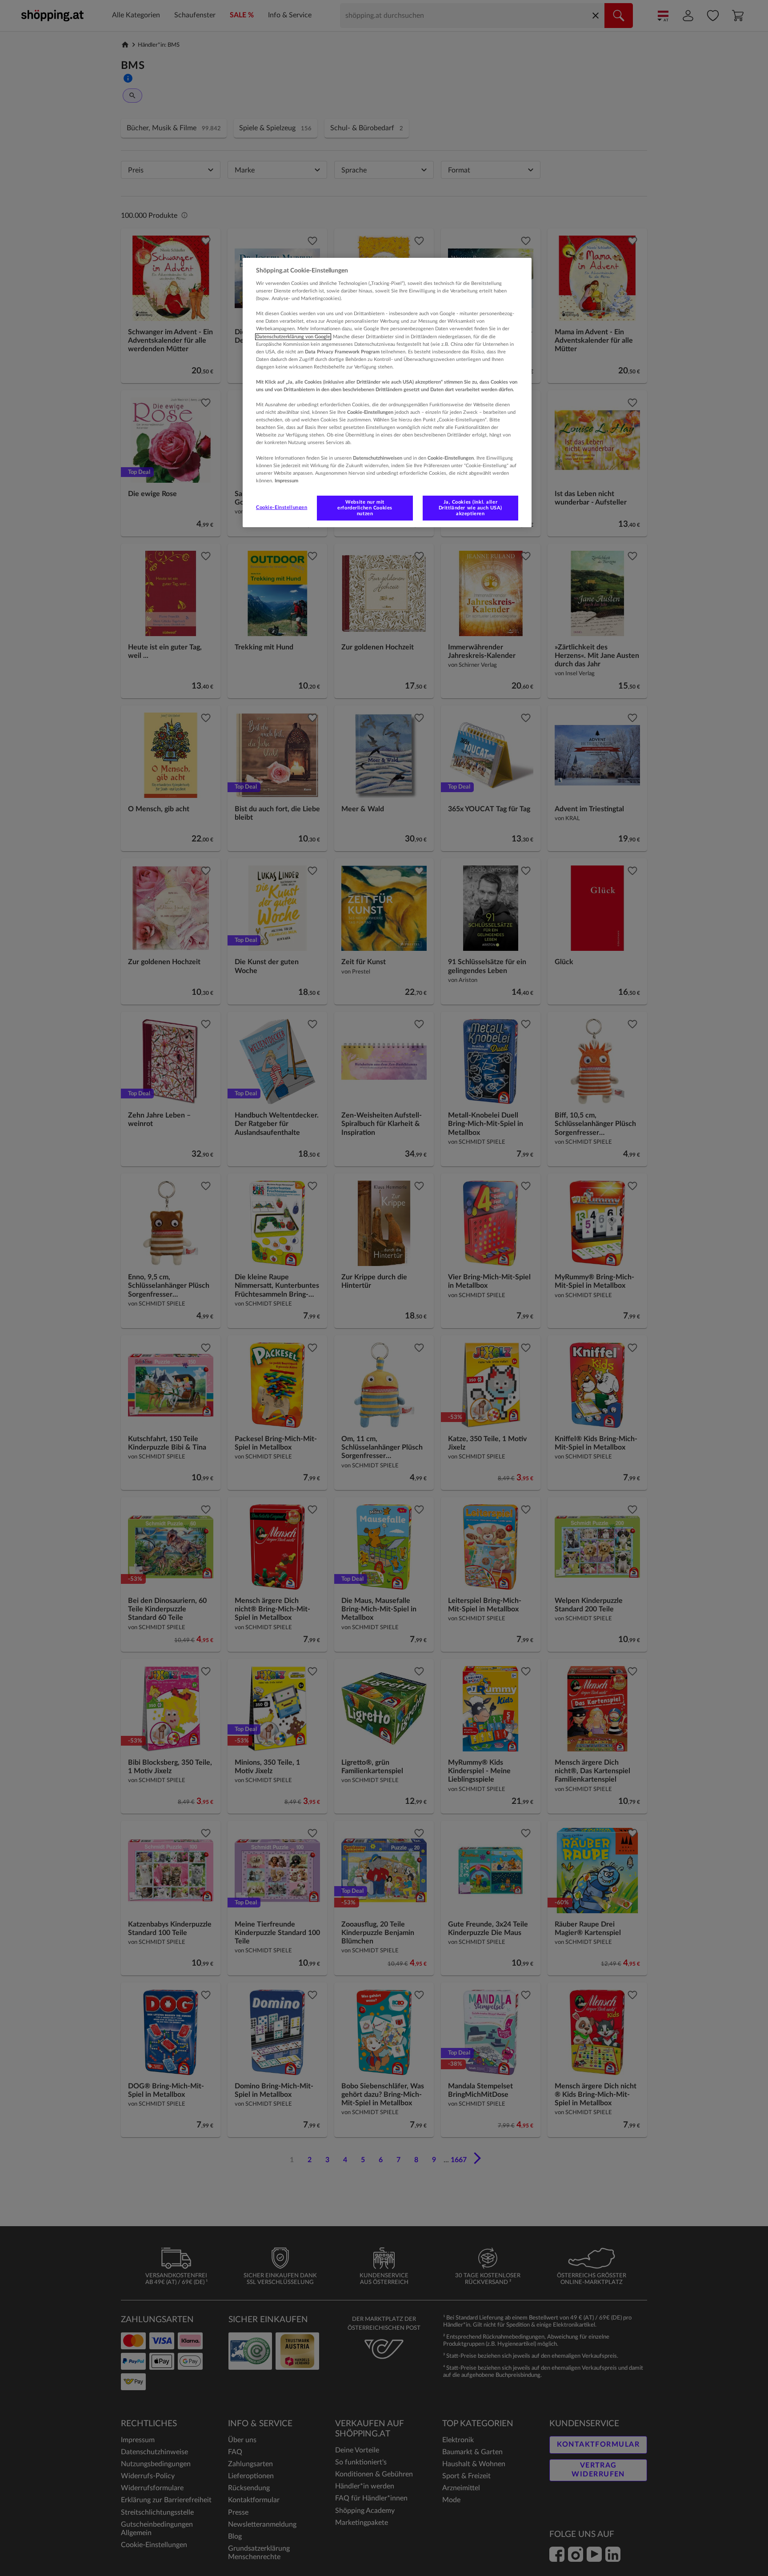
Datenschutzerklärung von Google (293, 337)
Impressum (286, 481)
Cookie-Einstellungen (282, 507)
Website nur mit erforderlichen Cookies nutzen (365, 508)
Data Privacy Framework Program (342, 352)
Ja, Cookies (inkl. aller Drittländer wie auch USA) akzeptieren (470, 508)
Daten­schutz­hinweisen (378, 458)
